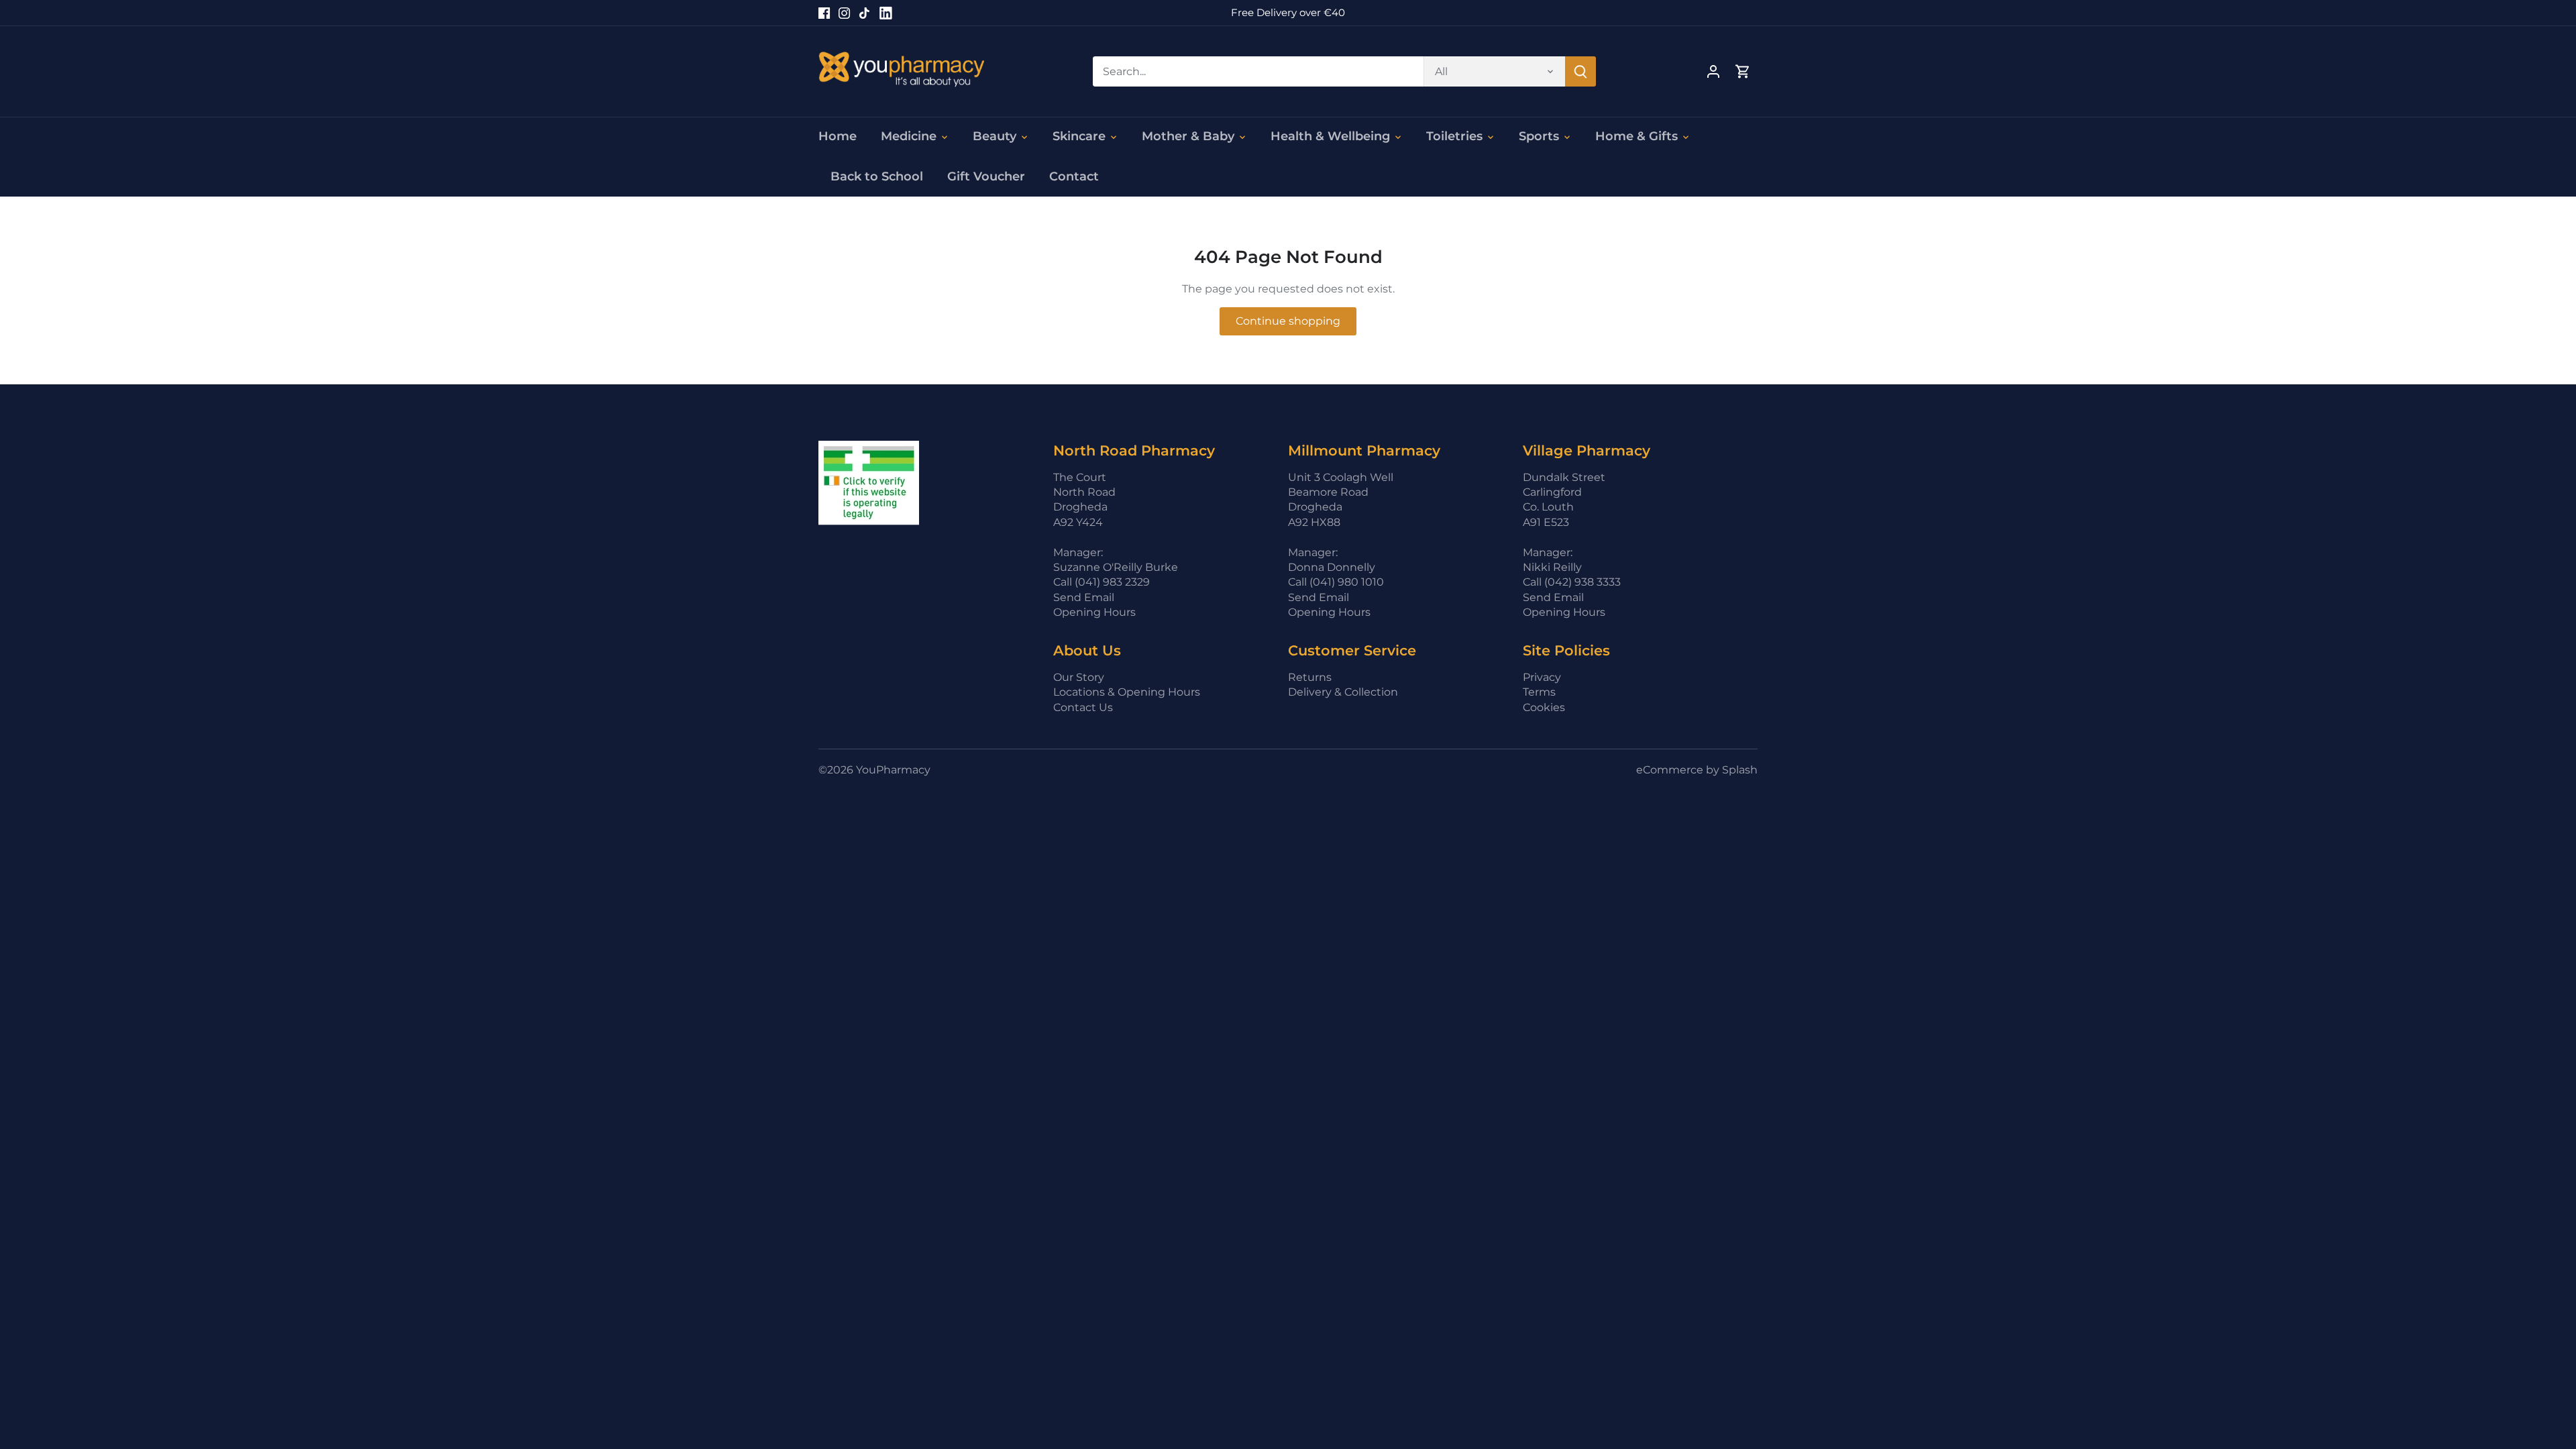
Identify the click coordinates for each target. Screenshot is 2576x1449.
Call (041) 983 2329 (1102, 582)
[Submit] (1580, 71)
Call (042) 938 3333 (1572, 582)
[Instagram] (844, 13)
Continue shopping (1288, 321)
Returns (1310, 677)
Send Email (1084, 597)
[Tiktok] (864, 13)
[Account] (1713, 71)
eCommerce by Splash (1697, 770)
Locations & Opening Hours (1127, 692)
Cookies (1544, 707)
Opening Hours (1094, 612)
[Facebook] (824, 13)
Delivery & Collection (1343, 692)
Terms (1539, 692)
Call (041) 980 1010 (1336, 582)
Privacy (1542, 677)
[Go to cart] (1743, 71)
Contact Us (1083, 707)
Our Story (1079, 677)
